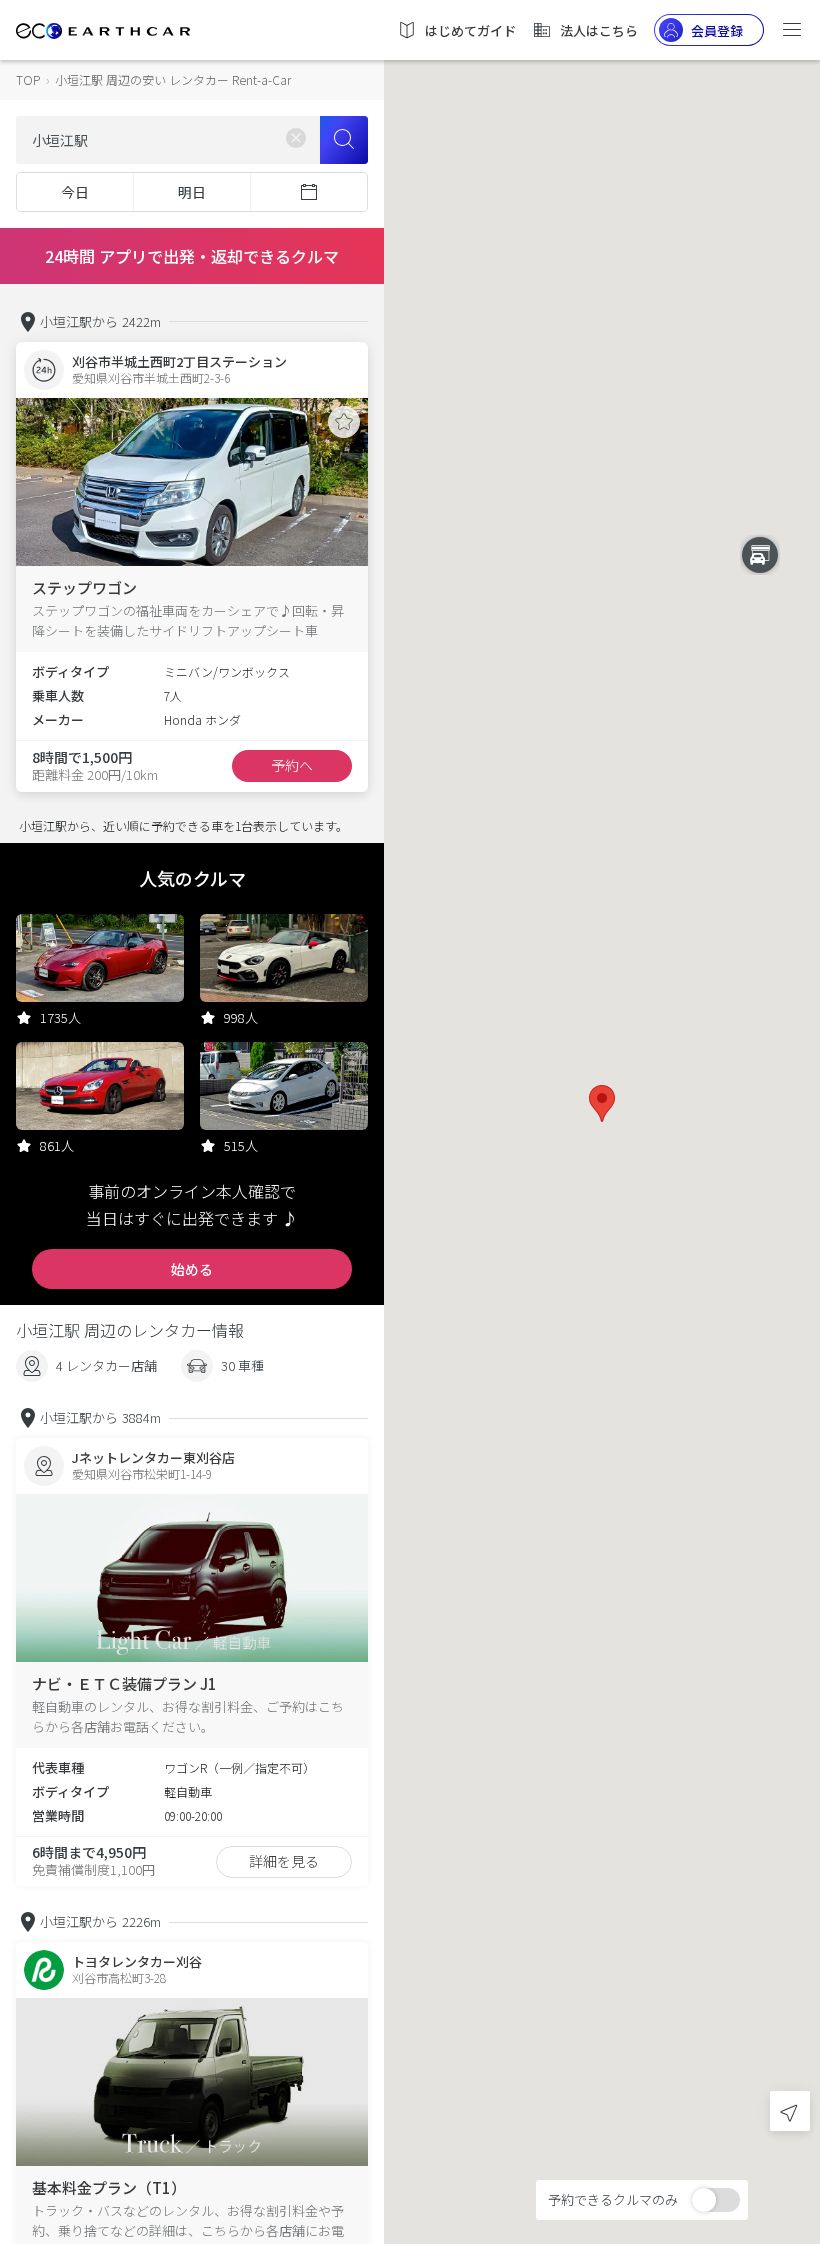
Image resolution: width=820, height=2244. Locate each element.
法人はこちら (599, 30)
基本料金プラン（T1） (109, 2187)
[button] (602, 1103)
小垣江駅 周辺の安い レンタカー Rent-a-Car (173, 79)
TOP (28, 79)
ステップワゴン (84, 587)
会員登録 (717, 30)
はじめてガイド (470, 30)
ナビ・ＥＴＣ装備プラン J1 (124, 1683)
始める (192, 1269)
